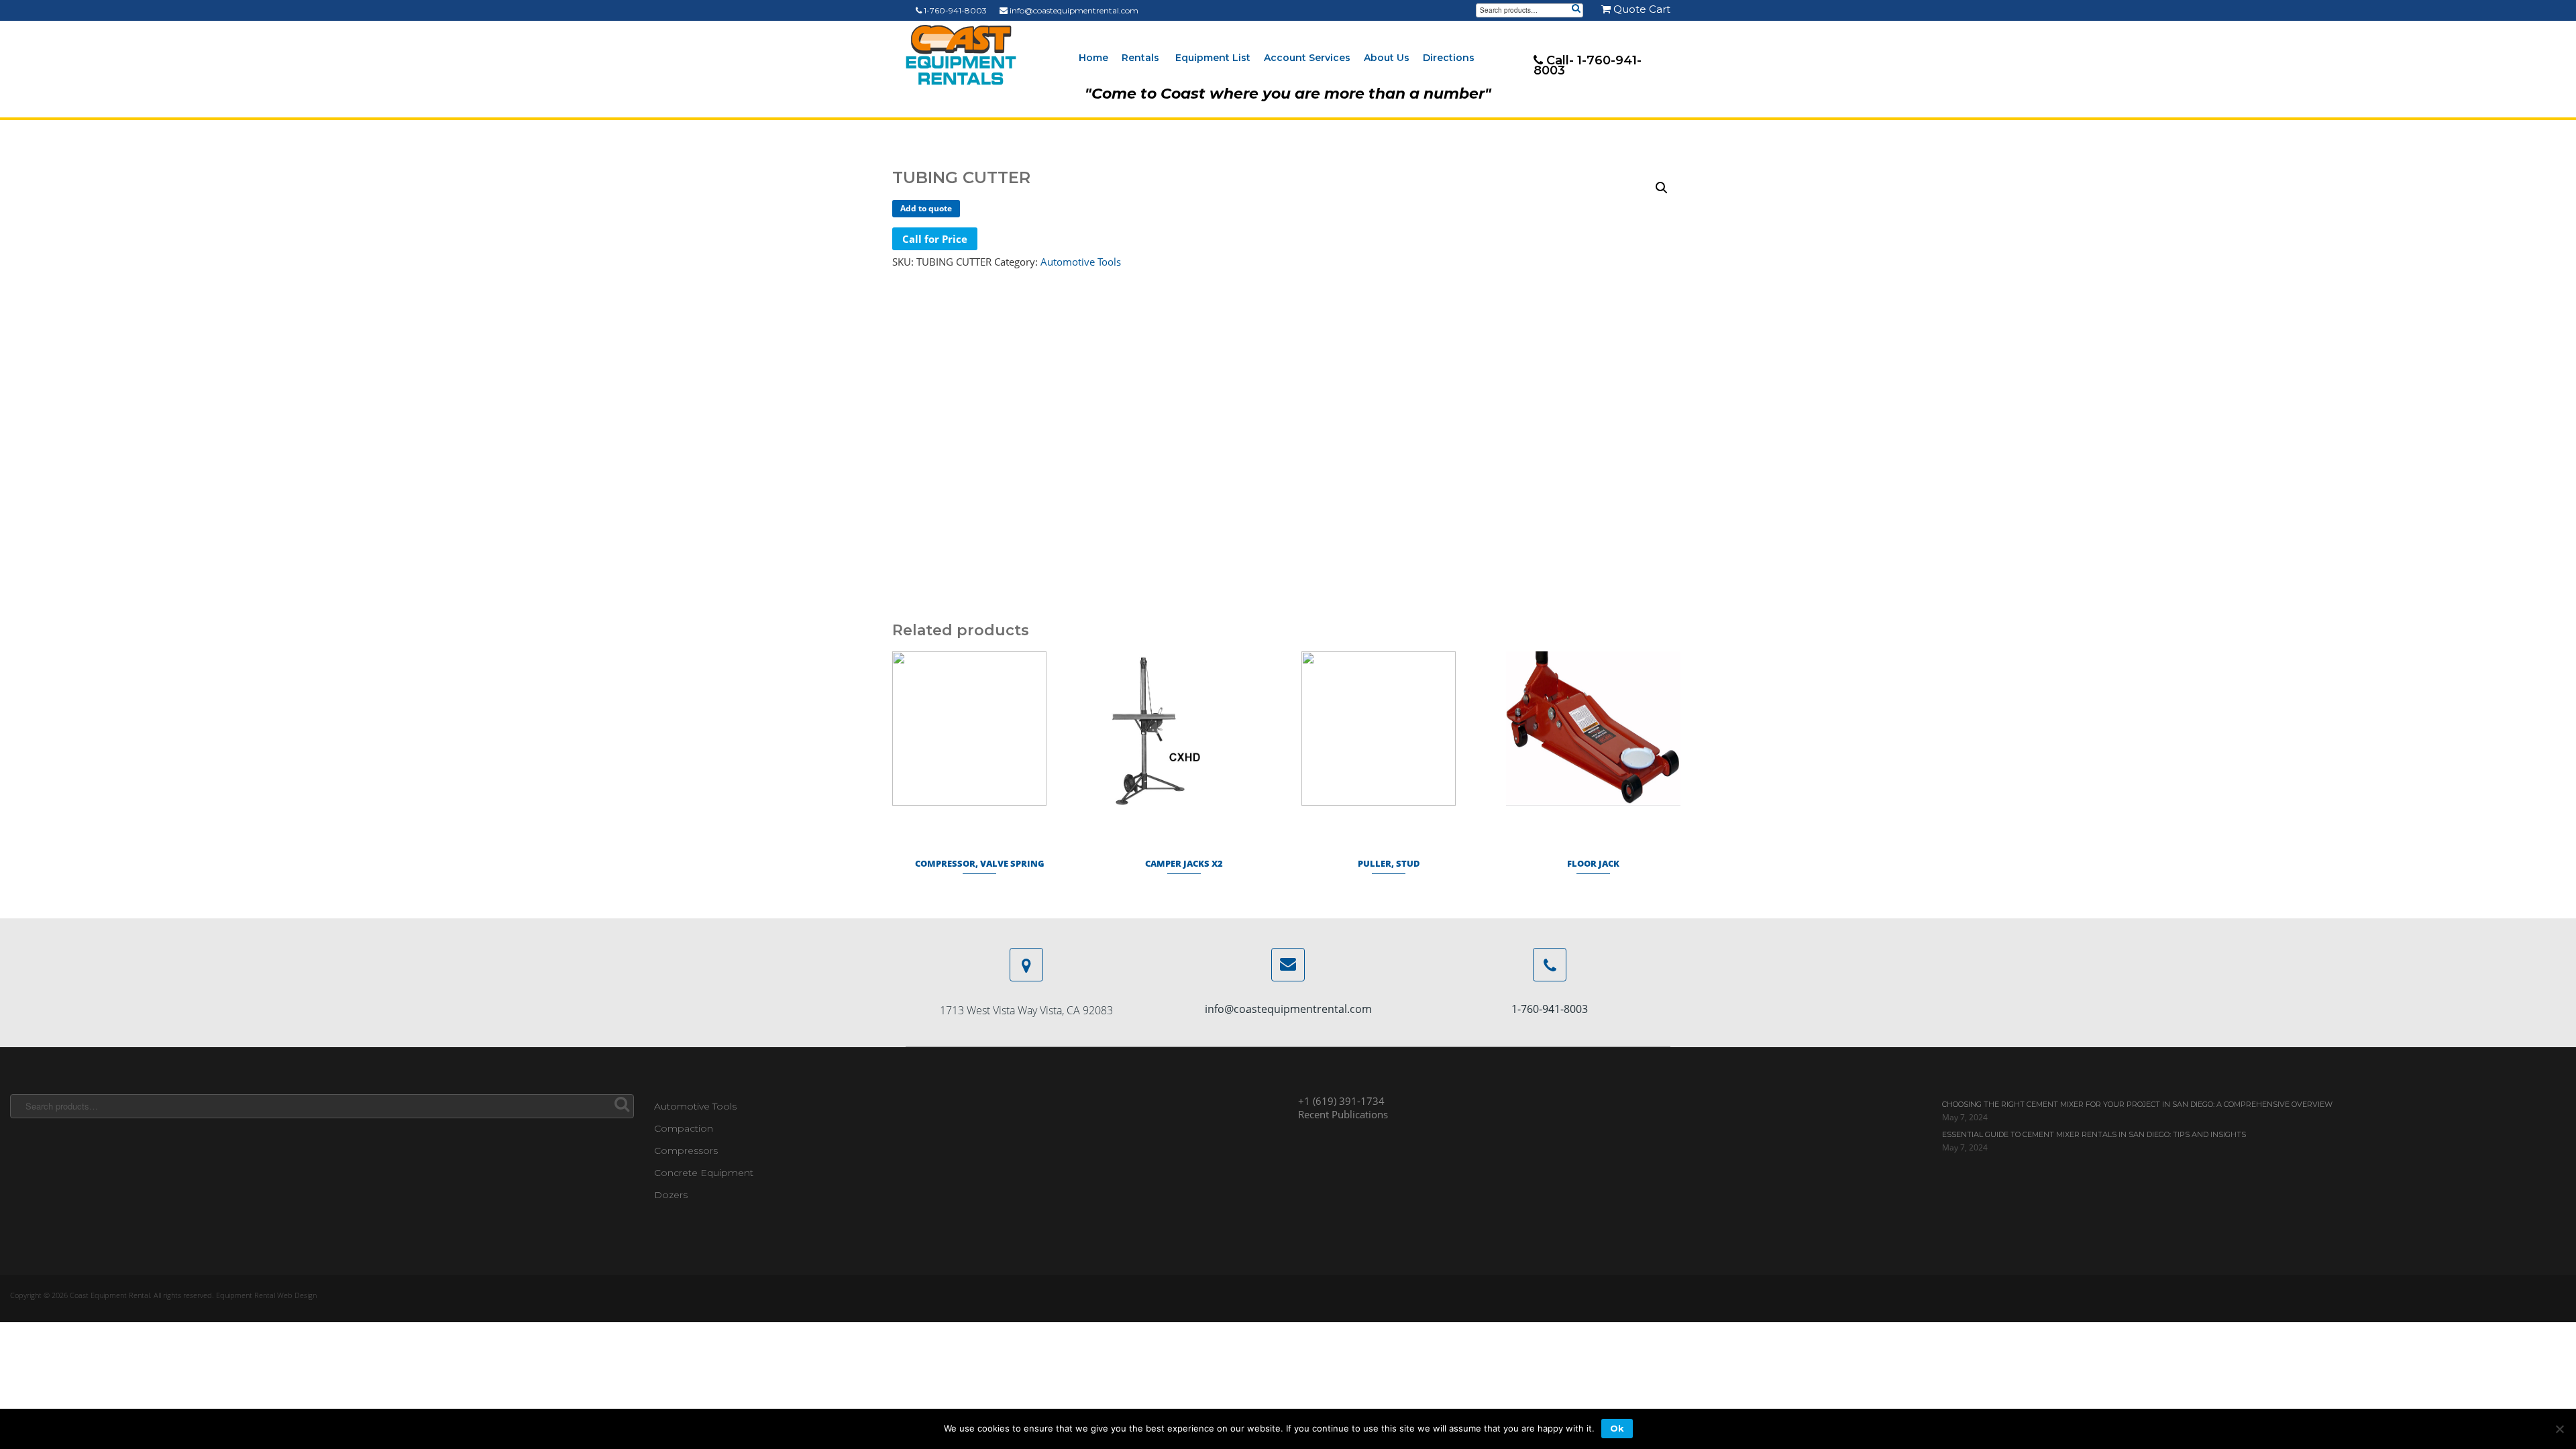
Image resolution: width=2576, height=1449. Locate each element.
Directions (1449, 58)
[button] (1662, 188)
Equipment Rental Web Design (266, 1295)
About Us (1387, 58)
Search (1576, 9)
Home (1093, 58)
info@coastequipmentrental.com (1073, 10)
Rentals (1140, 58)
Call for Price (935, 239)
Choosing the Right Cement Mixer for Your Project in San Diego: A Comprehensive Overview (2137, 1104)
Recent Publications (1343, 1114)
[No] (2559, 1429)
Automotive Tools (1081, 262)
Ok (1617, 1428)
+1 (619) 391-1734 (1341, 1101)
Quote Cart (1641, 9)
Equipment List (1213, 58)
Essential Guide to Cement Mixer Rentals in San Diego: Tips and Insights (2094, 1134)
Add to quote (926, 208)
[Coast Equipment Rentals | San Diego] (961, 55)
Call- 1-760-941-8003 (1588, 65)
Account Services (1307, 58)
